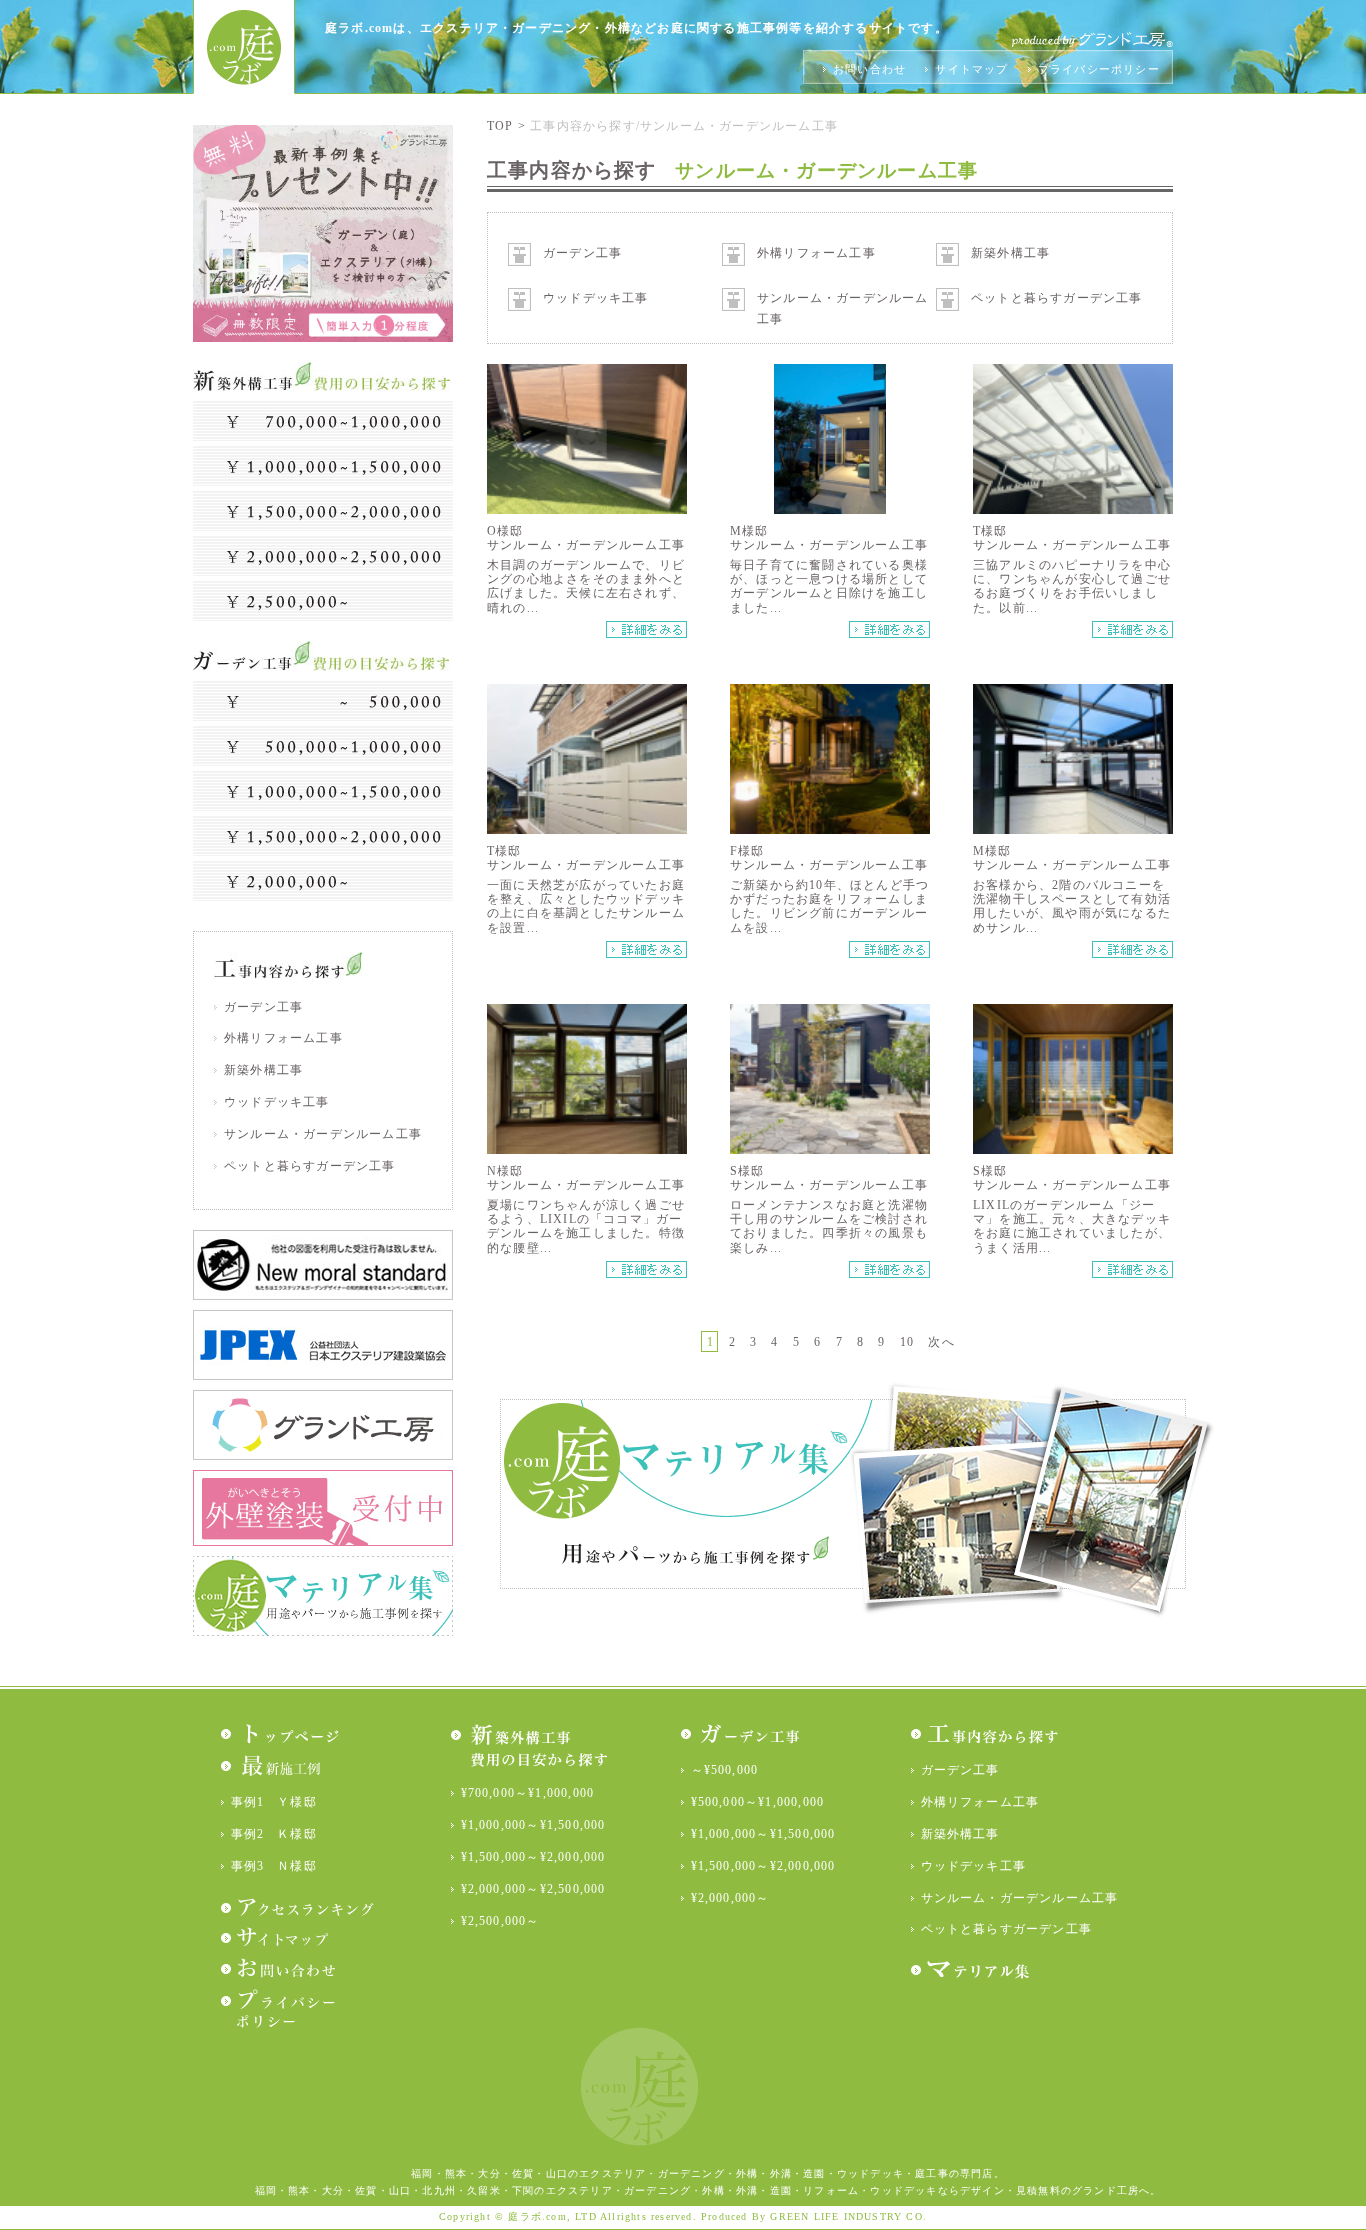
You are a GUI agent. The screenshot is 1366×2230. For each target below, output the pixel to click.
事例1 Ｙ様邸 (274, 1802)
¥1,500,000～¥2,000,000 (533, 1857)
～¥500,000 (725, 1770)
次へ (941, 1342)
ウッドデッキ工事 (277, 1102)
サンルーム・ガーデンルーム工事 (323, 1134)
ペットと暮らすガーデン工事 (310, 1166)
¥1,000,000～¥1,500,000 (533, 1825)
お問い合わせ (871, 69)
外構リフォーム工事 (283, 1038)
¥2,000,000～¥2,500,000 (533, 1889)
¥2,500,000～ (500, 1921)
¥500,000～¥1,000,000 (758, 1802)
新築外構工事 (263, 1070)
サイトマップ (973, 69)
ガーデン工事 (263, 1007)
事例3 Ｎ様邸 (274, 1866)
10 (907, 1342)
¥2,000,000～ (730, 1898)
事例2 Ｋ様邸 (274, 1834)
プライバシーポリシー (1099, 69)
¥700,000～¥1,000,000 (528, 1793)
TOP (502, 126)
